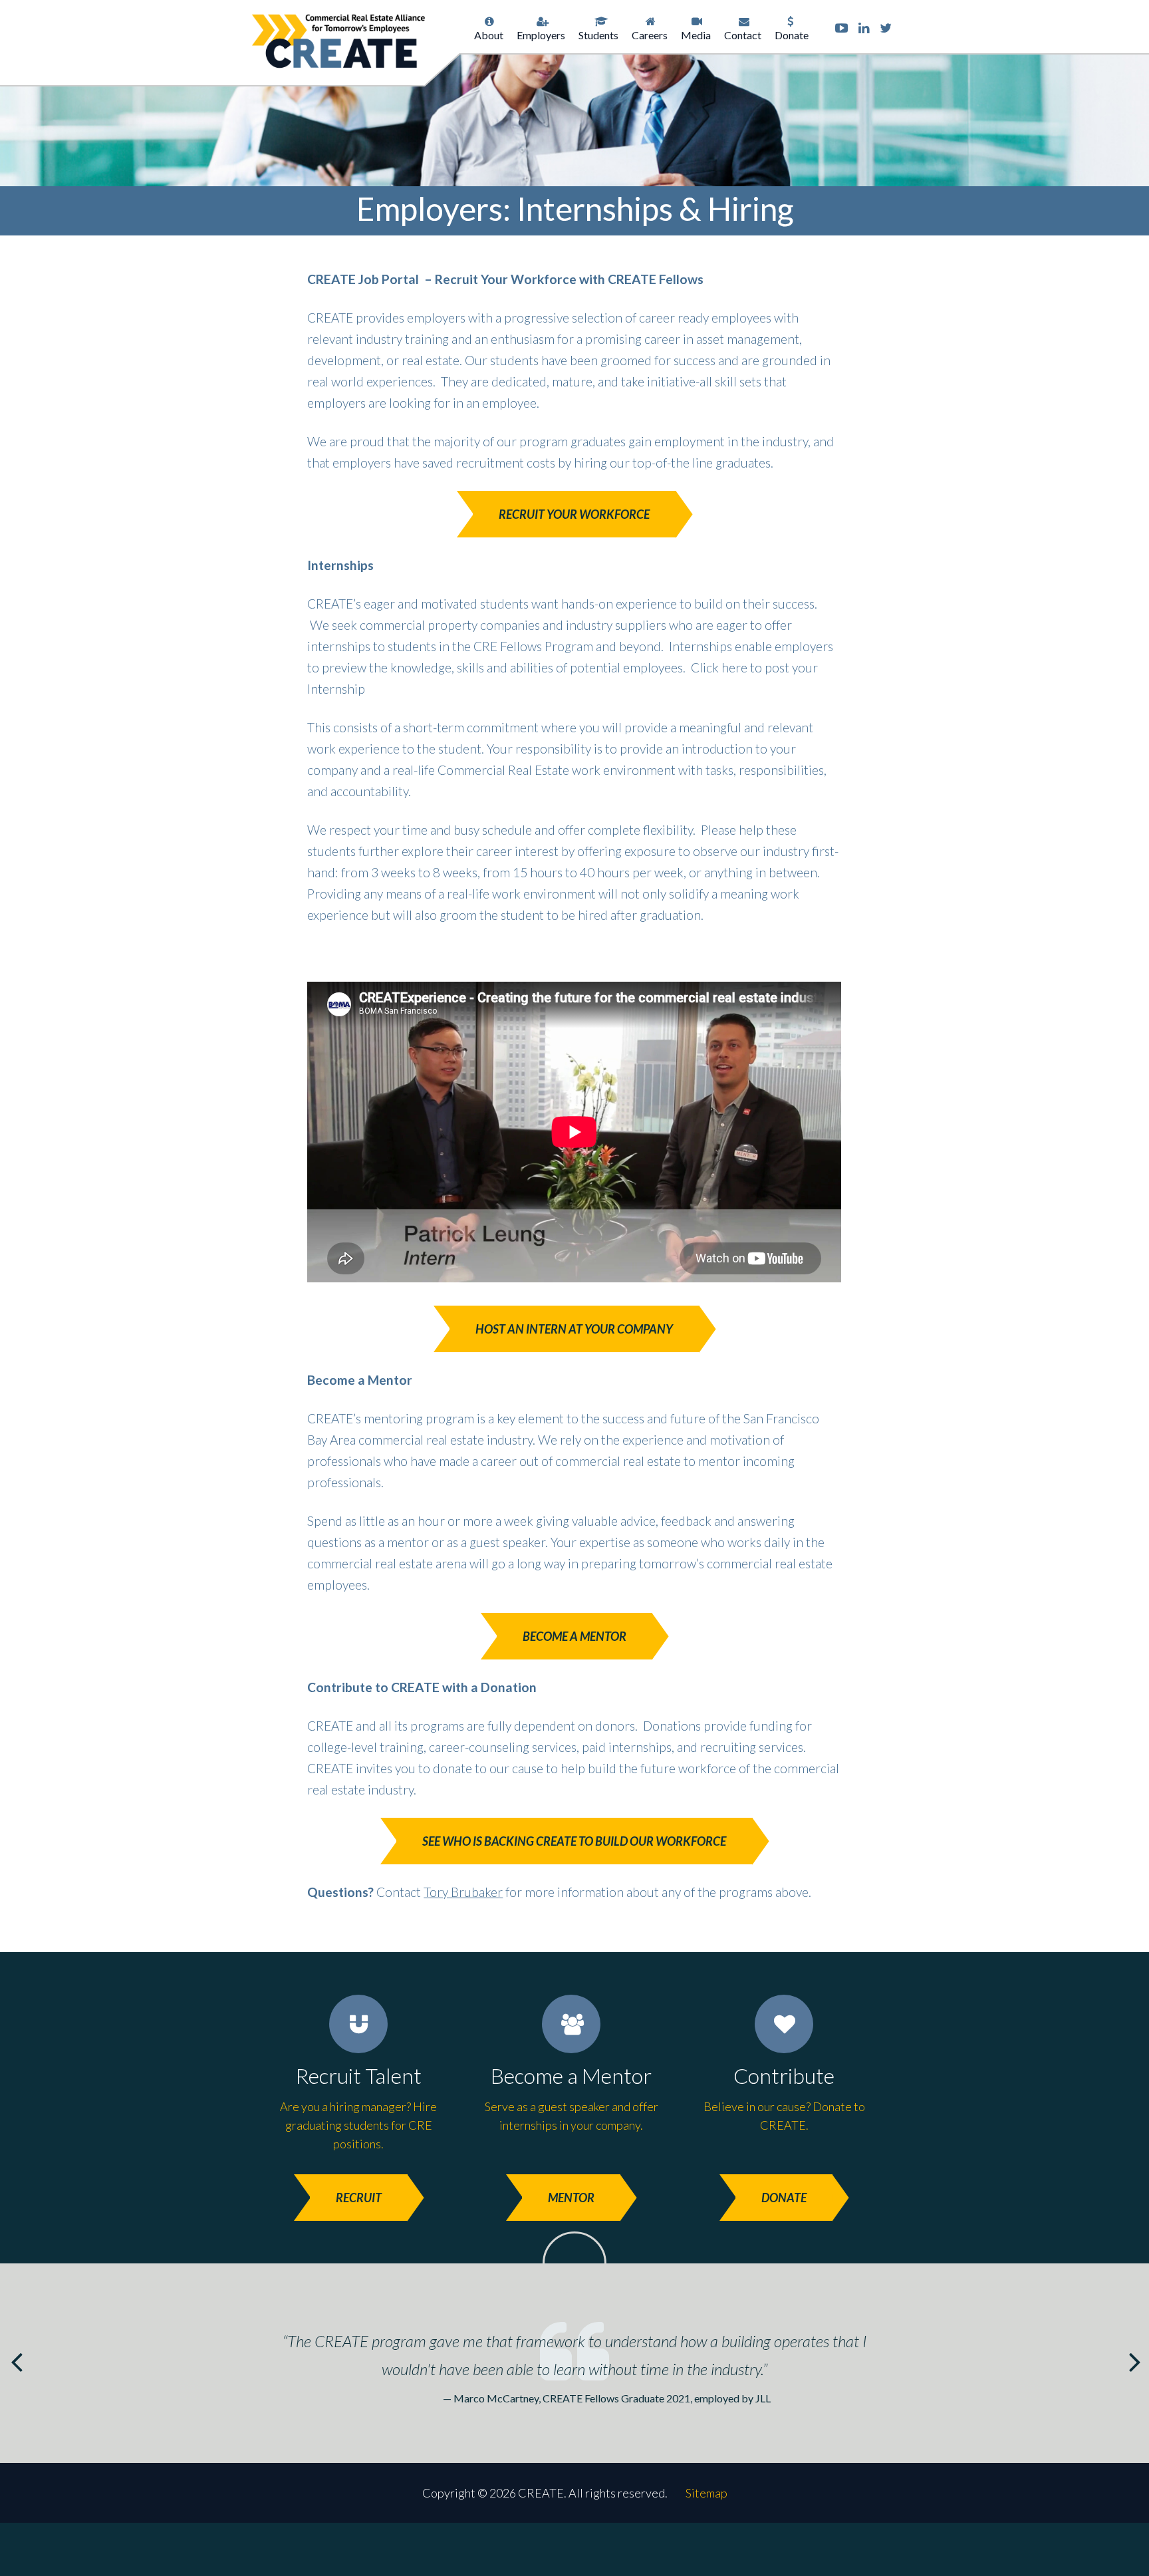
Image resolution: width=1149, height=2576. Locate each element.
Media (696, 35)
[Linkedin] (864, 28)
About (489, 35)
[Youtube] (841, 28)
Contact (743, 35)
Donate (792, 35)
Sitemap (706, 2493)
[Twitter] (886, 28)
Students (598, 35)
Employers (541, 35)
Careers (650, 35)
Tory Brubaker (463, 1892)
